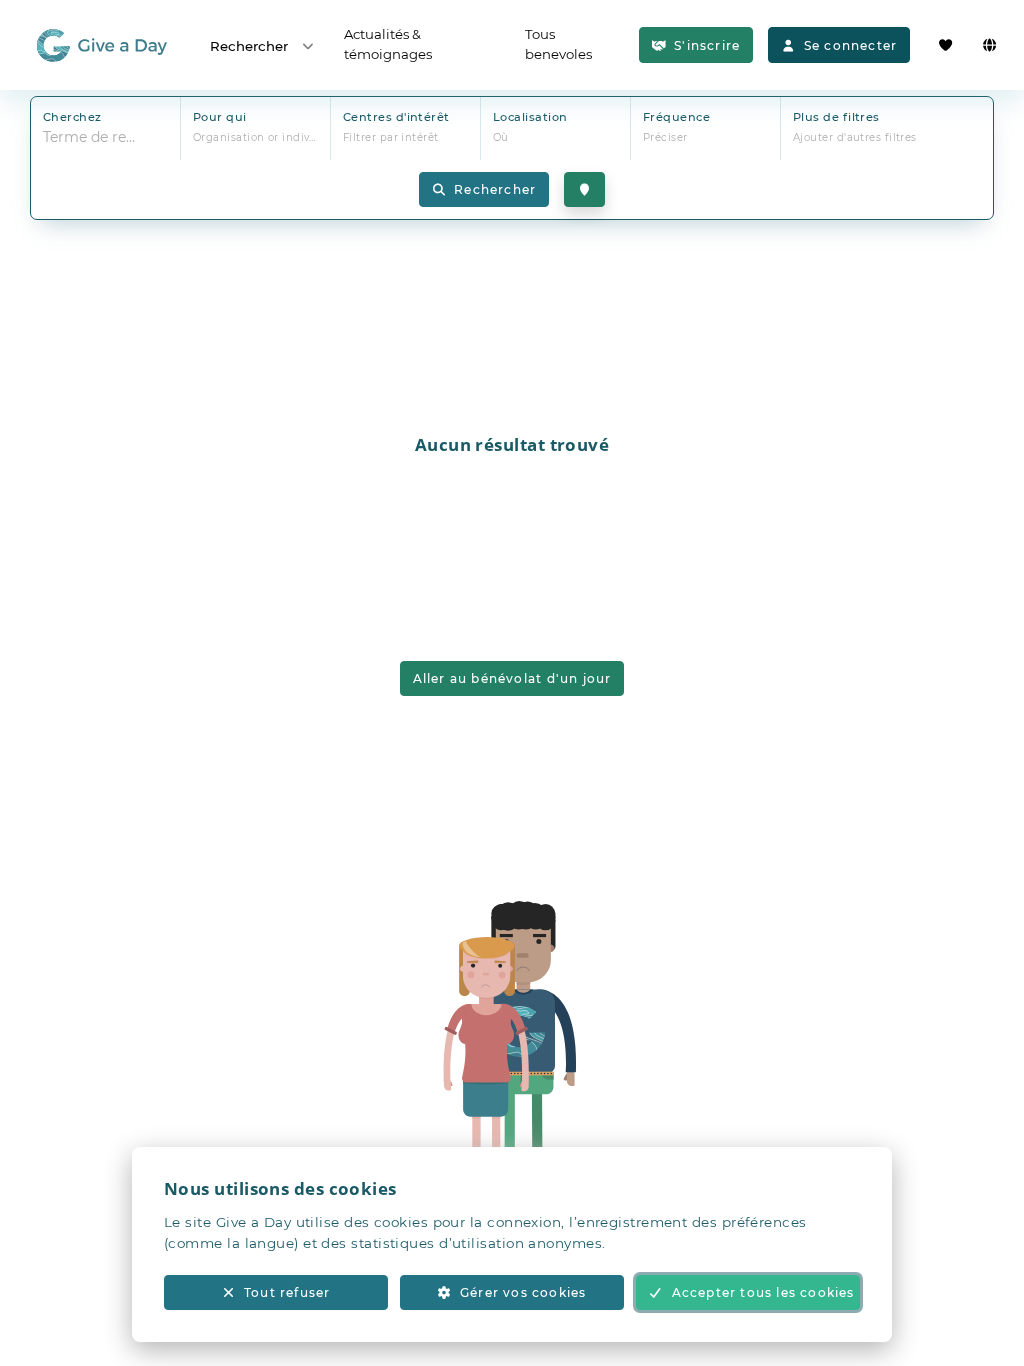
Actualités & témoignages (388, 44)
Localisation (530, 117)
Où (501, 137)
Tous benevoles (558, 44)
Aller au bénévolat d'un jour (512, 678)
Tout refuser (287, 1292)
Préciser (665, 137)
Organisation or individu (260, 137)
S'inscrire (707, 45)
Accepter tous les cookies (763, 1292)
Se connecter (850, 45)
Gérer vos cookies (523, 1292)
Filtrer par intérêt (391, 137)
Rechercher (249, 46)
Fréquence (676, 117)
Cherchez (72, 117)
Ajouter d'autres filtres (855, 137)
